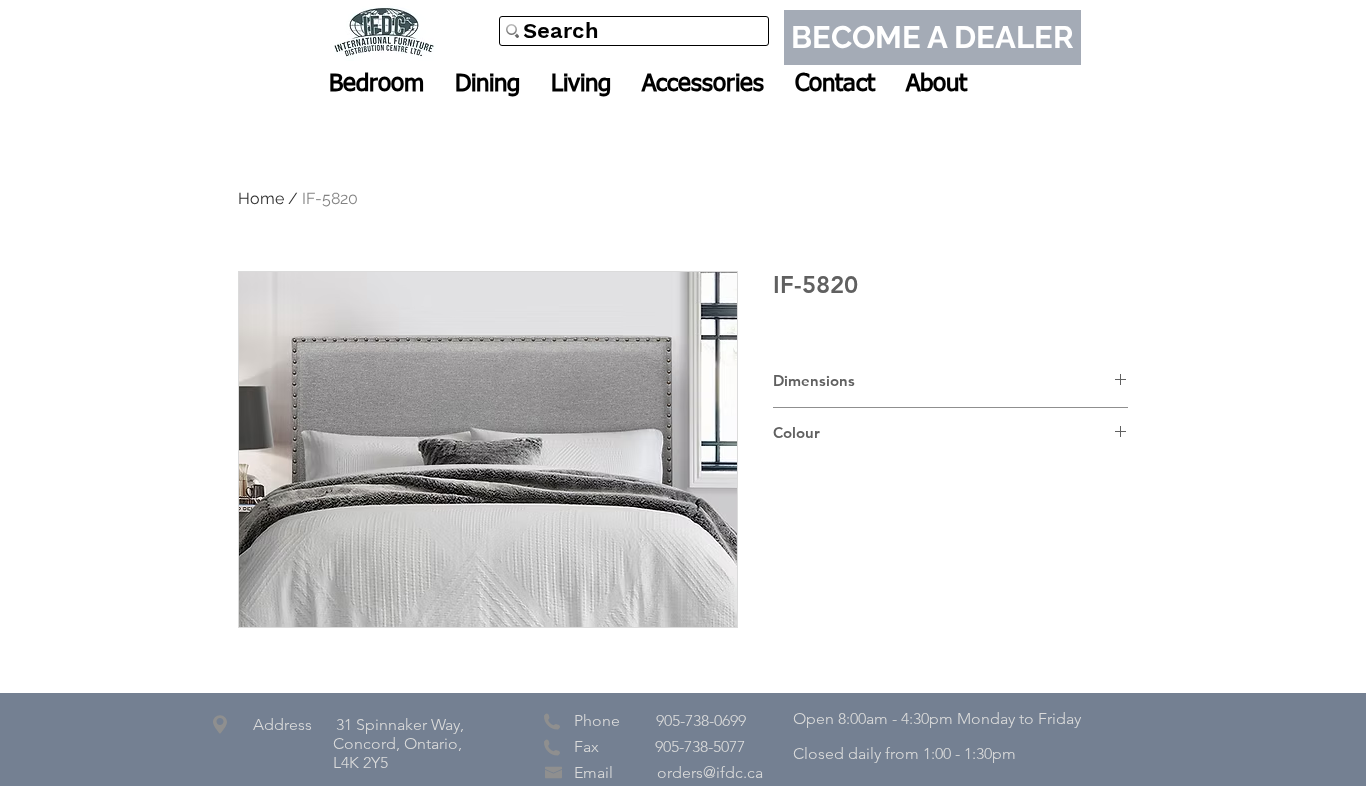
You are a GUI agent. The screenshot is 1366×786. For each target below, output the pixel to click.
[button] (376, 84)
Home (261, 198)
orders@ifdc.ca (710, 772)
